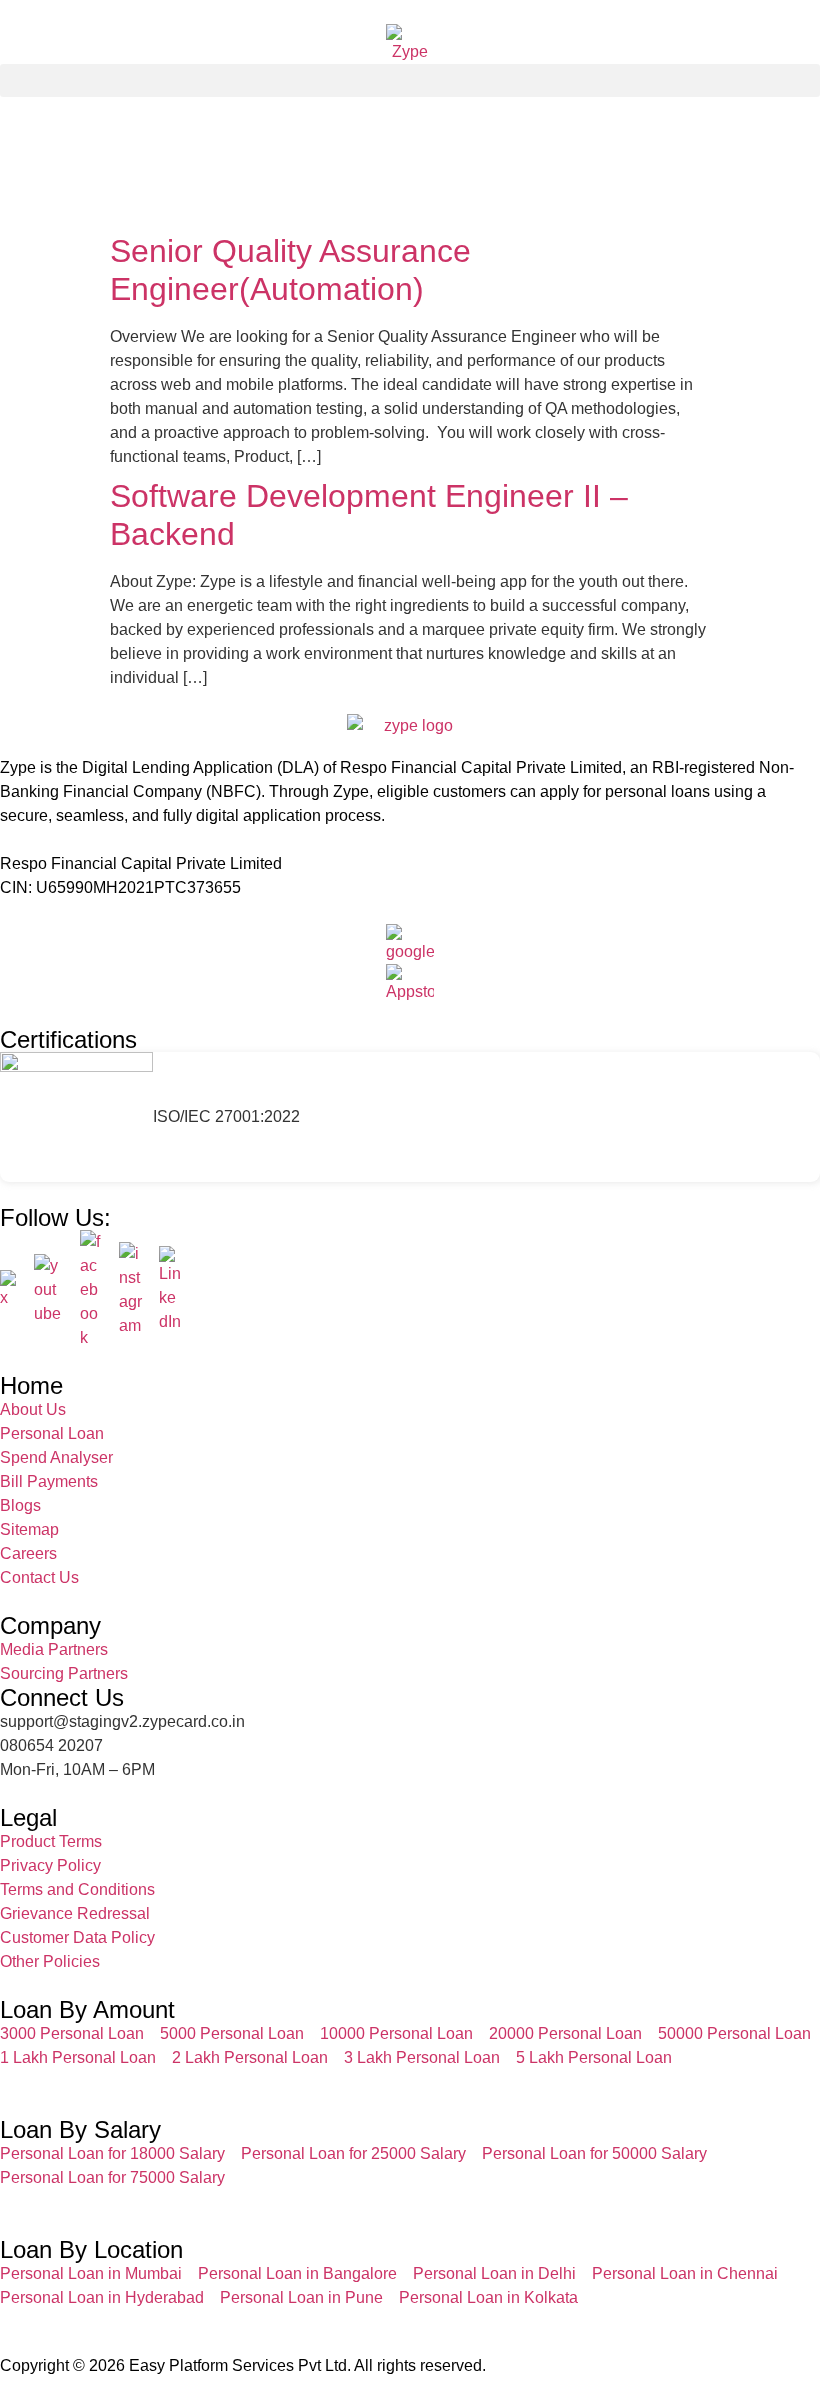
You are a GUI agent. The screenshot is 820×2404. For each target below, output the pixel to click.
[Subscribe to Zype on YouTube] (49, 1290)
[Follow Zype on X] (9, 1290)
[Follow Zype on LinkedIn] (171, 1290)
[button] (410, 80)
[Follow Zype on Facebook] (91, 1290)
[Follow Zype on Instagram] (131, 1290)
